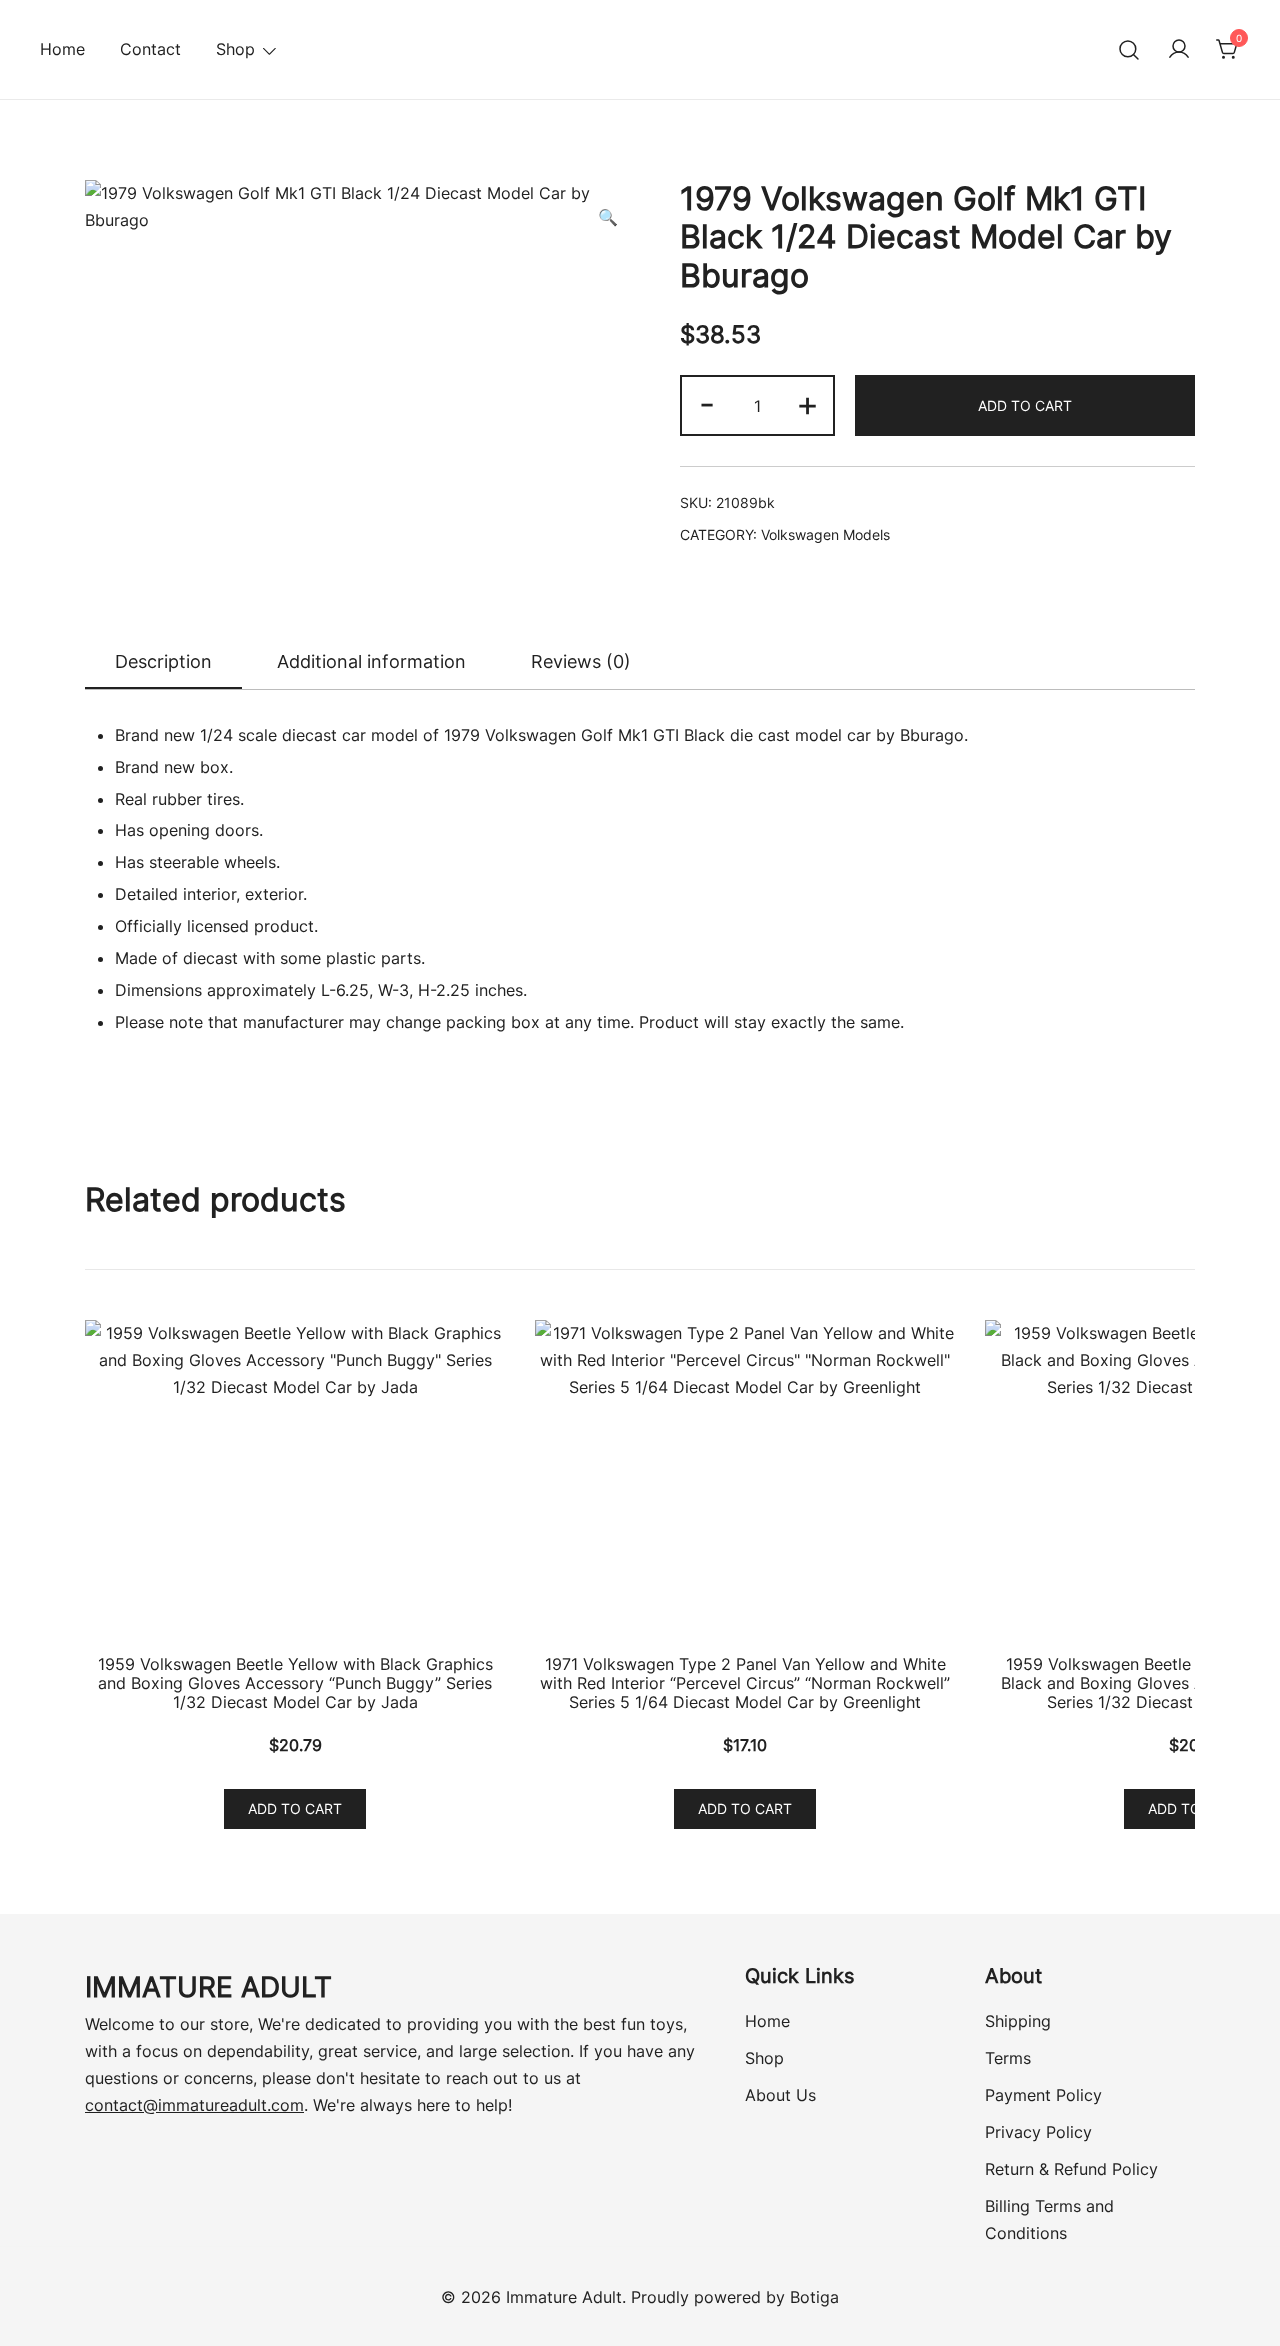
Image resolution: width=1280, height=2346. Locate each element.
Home (62, 49)
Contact (150, 49)
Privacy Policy (1038, 2132)
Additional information (371, 661)
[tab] (163, 663)
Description (163, 661)
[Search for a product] (1129, 49)
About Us (780, 2095)
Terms (1008, 2058)
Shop (764, 2058)
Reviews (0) (581, 661)
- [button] (707, 403)
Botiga (814, 2297)
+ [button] (807, 403)
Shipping (1018, 2021)
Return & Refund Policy (1071, 2169)
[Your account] (1179, 50)
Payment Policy (1043, 2095)
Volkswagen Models (825, 534)
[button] (608, 217)
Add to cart (1025, 405)
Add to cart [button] (295, 1808)
